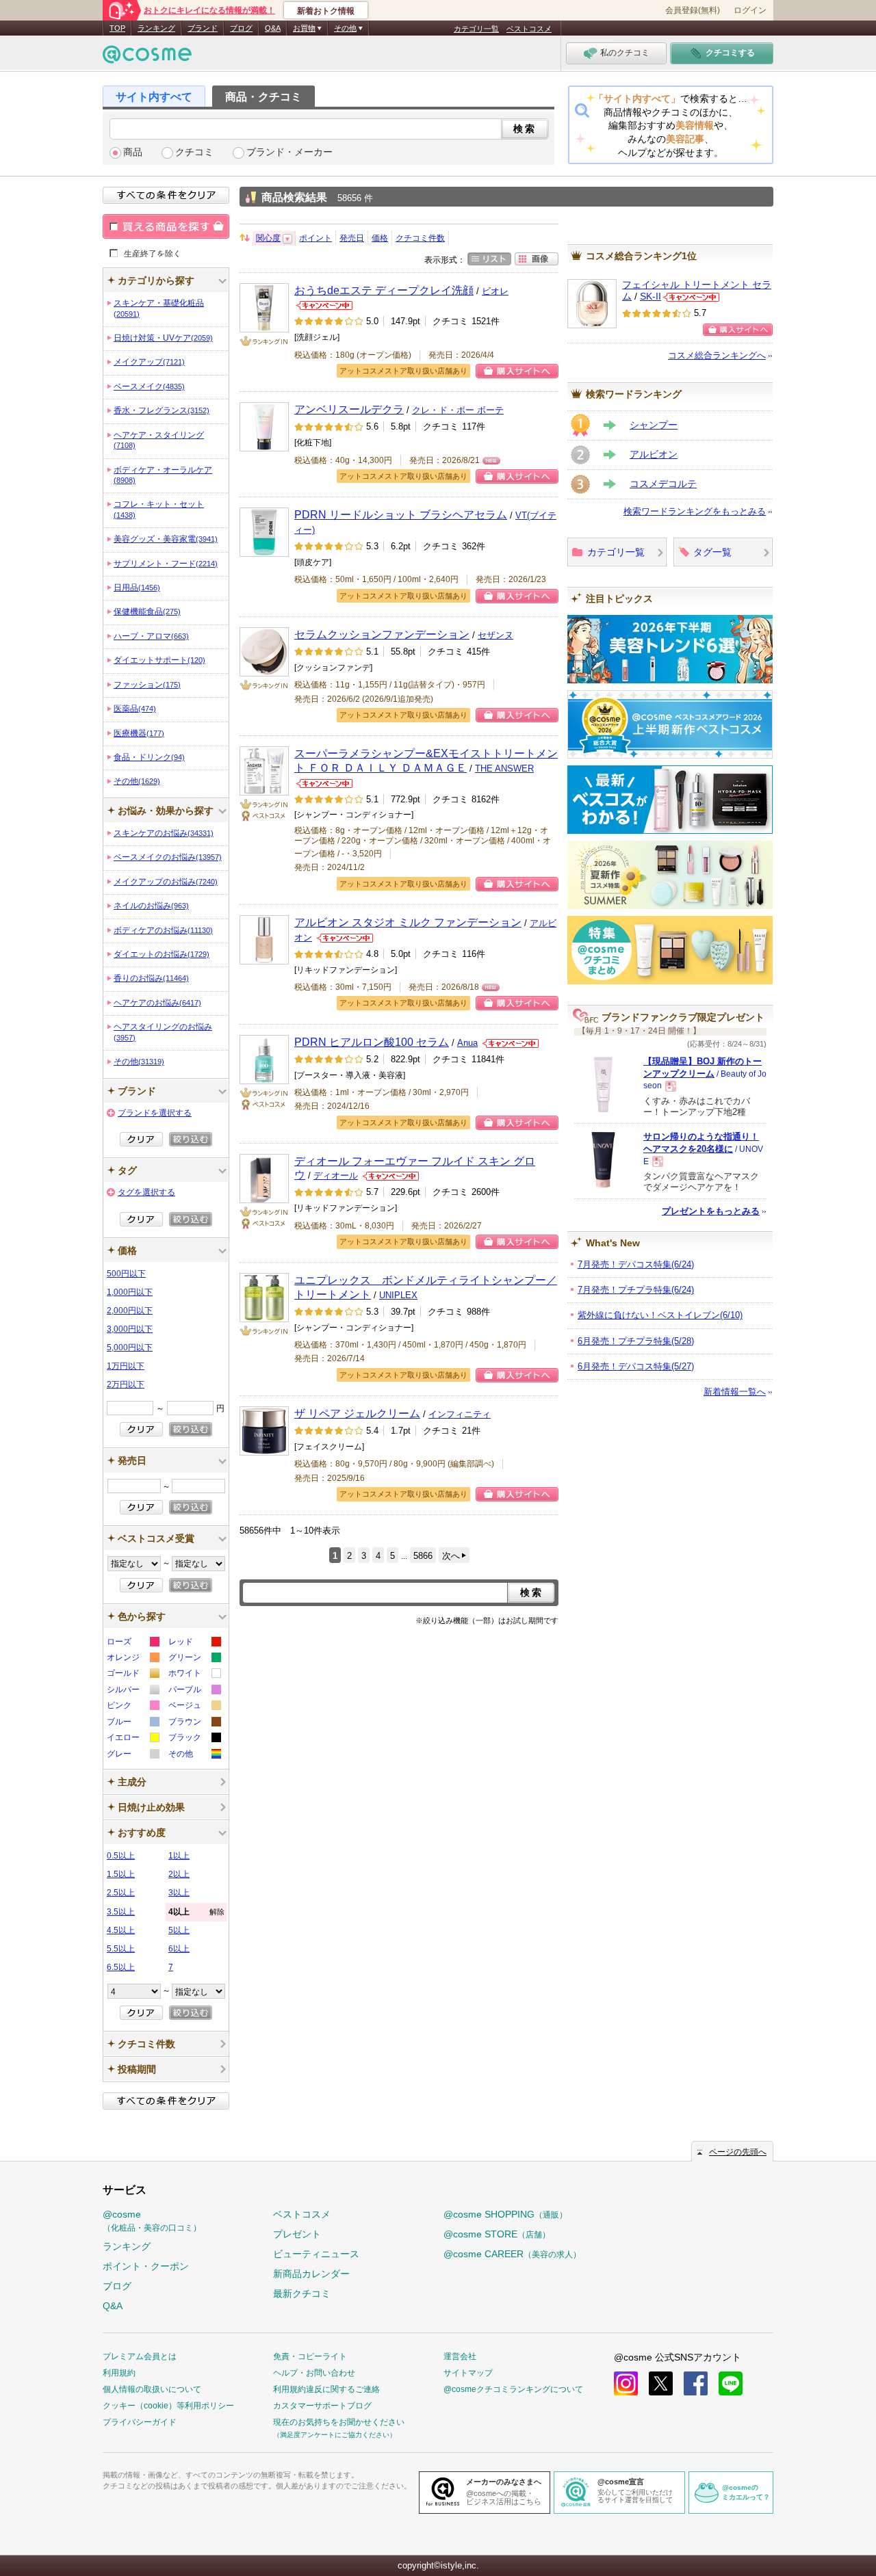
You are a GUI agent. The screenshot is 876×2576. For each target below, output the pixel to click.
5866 (423, 1556)
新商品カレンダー (311, 2274)
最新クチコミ (302, 2294)
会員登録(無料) (693, 10)
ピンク (132, 1707)
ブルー (132, 1723)
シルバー (132, 1691)
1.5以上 (121, 1874)
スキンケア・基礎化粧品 (159, 308)
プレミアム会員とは (140, 2356)
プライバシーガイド (140, 2422)
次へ (451, 1556)
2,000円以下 (130, 1311)
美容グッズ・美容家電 (166, 539)
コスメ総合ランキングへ (717, 355)
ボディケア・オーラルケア (163, 475)
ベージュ (194, 1707)
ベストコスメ (529, 29)
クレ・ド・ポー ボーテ (458, 410)
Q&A (273, 28)
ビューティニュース (316, 2254)
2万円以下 (126, 1384)
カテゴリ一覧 (476, 29)
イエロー (132, 1739)
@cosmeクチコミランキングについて (513, 2389)
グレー (132, 1756)
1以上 (179, 1856)
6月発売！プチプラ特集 (636, 1341)
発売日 (352, 238)
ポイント (315, 238)
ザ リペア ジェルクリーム (357, 1413)
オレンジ (132, 1659)
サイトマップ (468, 2373)
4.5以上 (121, 1930)
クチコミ (194, 152)
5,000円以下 (130, 1348)
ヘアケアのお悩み (157, 1003)
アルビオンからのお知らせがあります (345, 938)
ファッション (147, 685)
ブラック (194, 1739)
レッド (194, 1643)
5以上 (179, 1930)
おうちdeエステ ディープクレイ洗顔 (384, 290)
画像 (537, 259)
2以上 (179, 1874)
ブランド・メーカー (289, 152)
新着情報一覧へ (735, 1392)
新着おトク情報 (326, 11)
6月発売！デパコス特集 (636, 1366)
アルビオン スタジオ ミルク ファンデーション (408, 922)
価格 (380, 238)
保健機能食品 (147, 612)
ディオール (336, 1175)
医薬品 (135, 709)
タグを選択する (146, 1192)
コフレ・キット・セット (159, 509)
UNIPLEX (398, 1295)
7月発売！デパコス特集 (636, 1264)
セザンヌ (495, 635)
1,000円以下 (130, 1292)
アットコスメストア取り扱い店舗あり (403, 371)
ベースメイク (149, 386)
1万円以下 (126, 1366)
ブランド (203, 28)
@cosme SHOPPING (505, 2214)
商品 (133, 152)
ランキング (156, 28)
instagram (626, 2383)
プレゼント (297, 2234)
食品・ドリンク (149, 757)
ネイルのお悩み (151, 906)
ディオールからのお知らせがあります (391, 1176)
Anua (467, 1043)
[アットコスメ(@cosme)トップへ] (147, 58)
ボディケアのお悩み (163, 930)
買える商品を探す (166, 226)
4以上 (196, 1912)
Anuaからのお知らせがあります (511, 1043)
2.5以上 (121, 1893)
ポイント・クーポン (146, 2266)
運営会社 (460, 2356)
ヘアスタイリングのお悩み (163, 1031)
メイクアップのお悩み (166, 882)
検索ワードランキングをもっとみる (695, 511)
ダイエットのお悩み (162, 954)
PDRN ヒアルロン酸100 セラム (372, 1042)
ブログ (241, 28)
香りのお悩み (151, 978)
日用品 (137, 588)
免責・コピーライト (310, 2356)
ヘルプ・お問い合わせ (314, 2373)
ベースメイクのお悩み (168, 857)
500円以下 (126, 1274)
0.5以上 (121, 1856)
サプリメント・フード (166, 564)
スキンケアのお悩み (164, 833)
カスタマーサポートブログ (322, 2406)
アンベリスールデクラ (349, 409)
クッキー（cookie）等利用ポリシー (168, 2406)
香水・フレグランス (162, 410)
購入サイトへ (517, 371)
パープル (194, 1691)
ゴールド (132, 1675)
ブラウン (194, 1723)
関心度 (268, 238)
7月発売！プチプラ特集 (636, 1290)
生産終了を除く (153, 253)
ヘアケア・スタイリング (159, 440)
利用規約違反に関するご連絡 (326, 2389)
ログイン (750, 10)
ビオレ (495, 291)
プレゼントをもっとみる (711, 1211)
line (731, 2383)
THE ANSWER (504, 768)
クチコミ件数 (420, 238)
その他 (137, 781)
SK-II (650, 297)
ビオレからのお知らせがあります (324, 305)
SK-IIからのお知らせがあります (691, 297)
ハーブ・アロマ (151, 636)
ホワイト (194, 1675)
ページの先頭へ (738, 2152)
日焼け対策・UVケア (163, 338)
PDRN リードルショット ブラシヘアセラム (401, 514)
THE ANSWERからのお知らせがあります (324, 784)
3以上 (179, 1893)
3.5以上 (121, 1912)
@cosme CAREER (512, 2254)
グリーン (194, 1659)
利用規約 (119, 2373)
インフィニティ (460, 1414)
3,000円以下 (130, 1329)
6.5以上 (121, 1967)
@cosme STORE (497, 2234)
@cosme (152, 2221)
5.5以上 (121, 1949)
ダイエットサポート (159, 660)
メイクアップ (149, 362)
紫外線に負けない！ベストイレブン (660, 1315)
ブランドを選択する (155, 1113)
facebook (696, 2383)
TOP (117, 28)
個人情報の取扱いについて (152, 2389)
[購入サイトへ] (738, 330)
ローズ (132, 1643)
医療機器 (139, 733)
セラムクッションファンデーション (382, 634)
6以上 (179, 1949)
